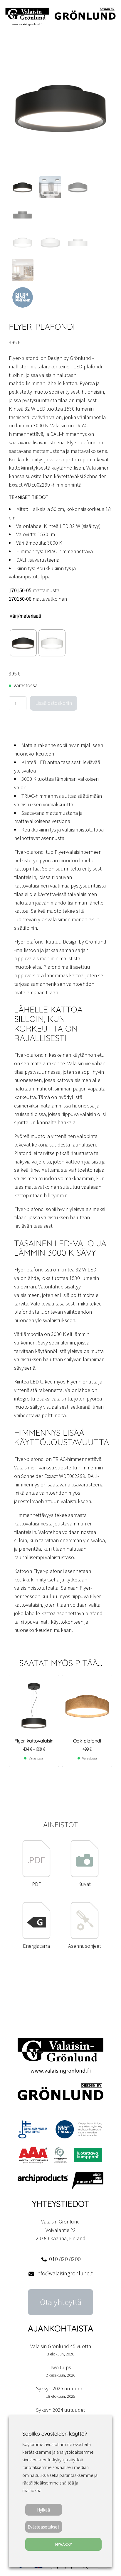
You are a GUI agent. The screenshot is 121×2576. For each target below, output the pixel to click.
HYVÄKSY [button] (64, 2544)
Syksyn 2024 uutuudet (61, 2410)
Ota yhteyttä (61, 2302)
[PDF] (37, 1875)
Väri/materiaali (25, 616)
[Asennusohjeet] (84, 1937)
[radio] (23, 643)
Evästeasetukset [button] (43, 2527)
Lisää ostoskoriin (54, 703)
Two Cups (60, 2367)
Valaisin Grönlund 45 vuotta (61, 2346)
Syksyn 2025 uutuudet (61, 2388)
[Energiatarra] (37, 1937)
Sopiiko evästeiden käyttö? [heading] (55, 2434)
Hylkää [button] (44, 2510)
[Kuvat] (84, 1875)
